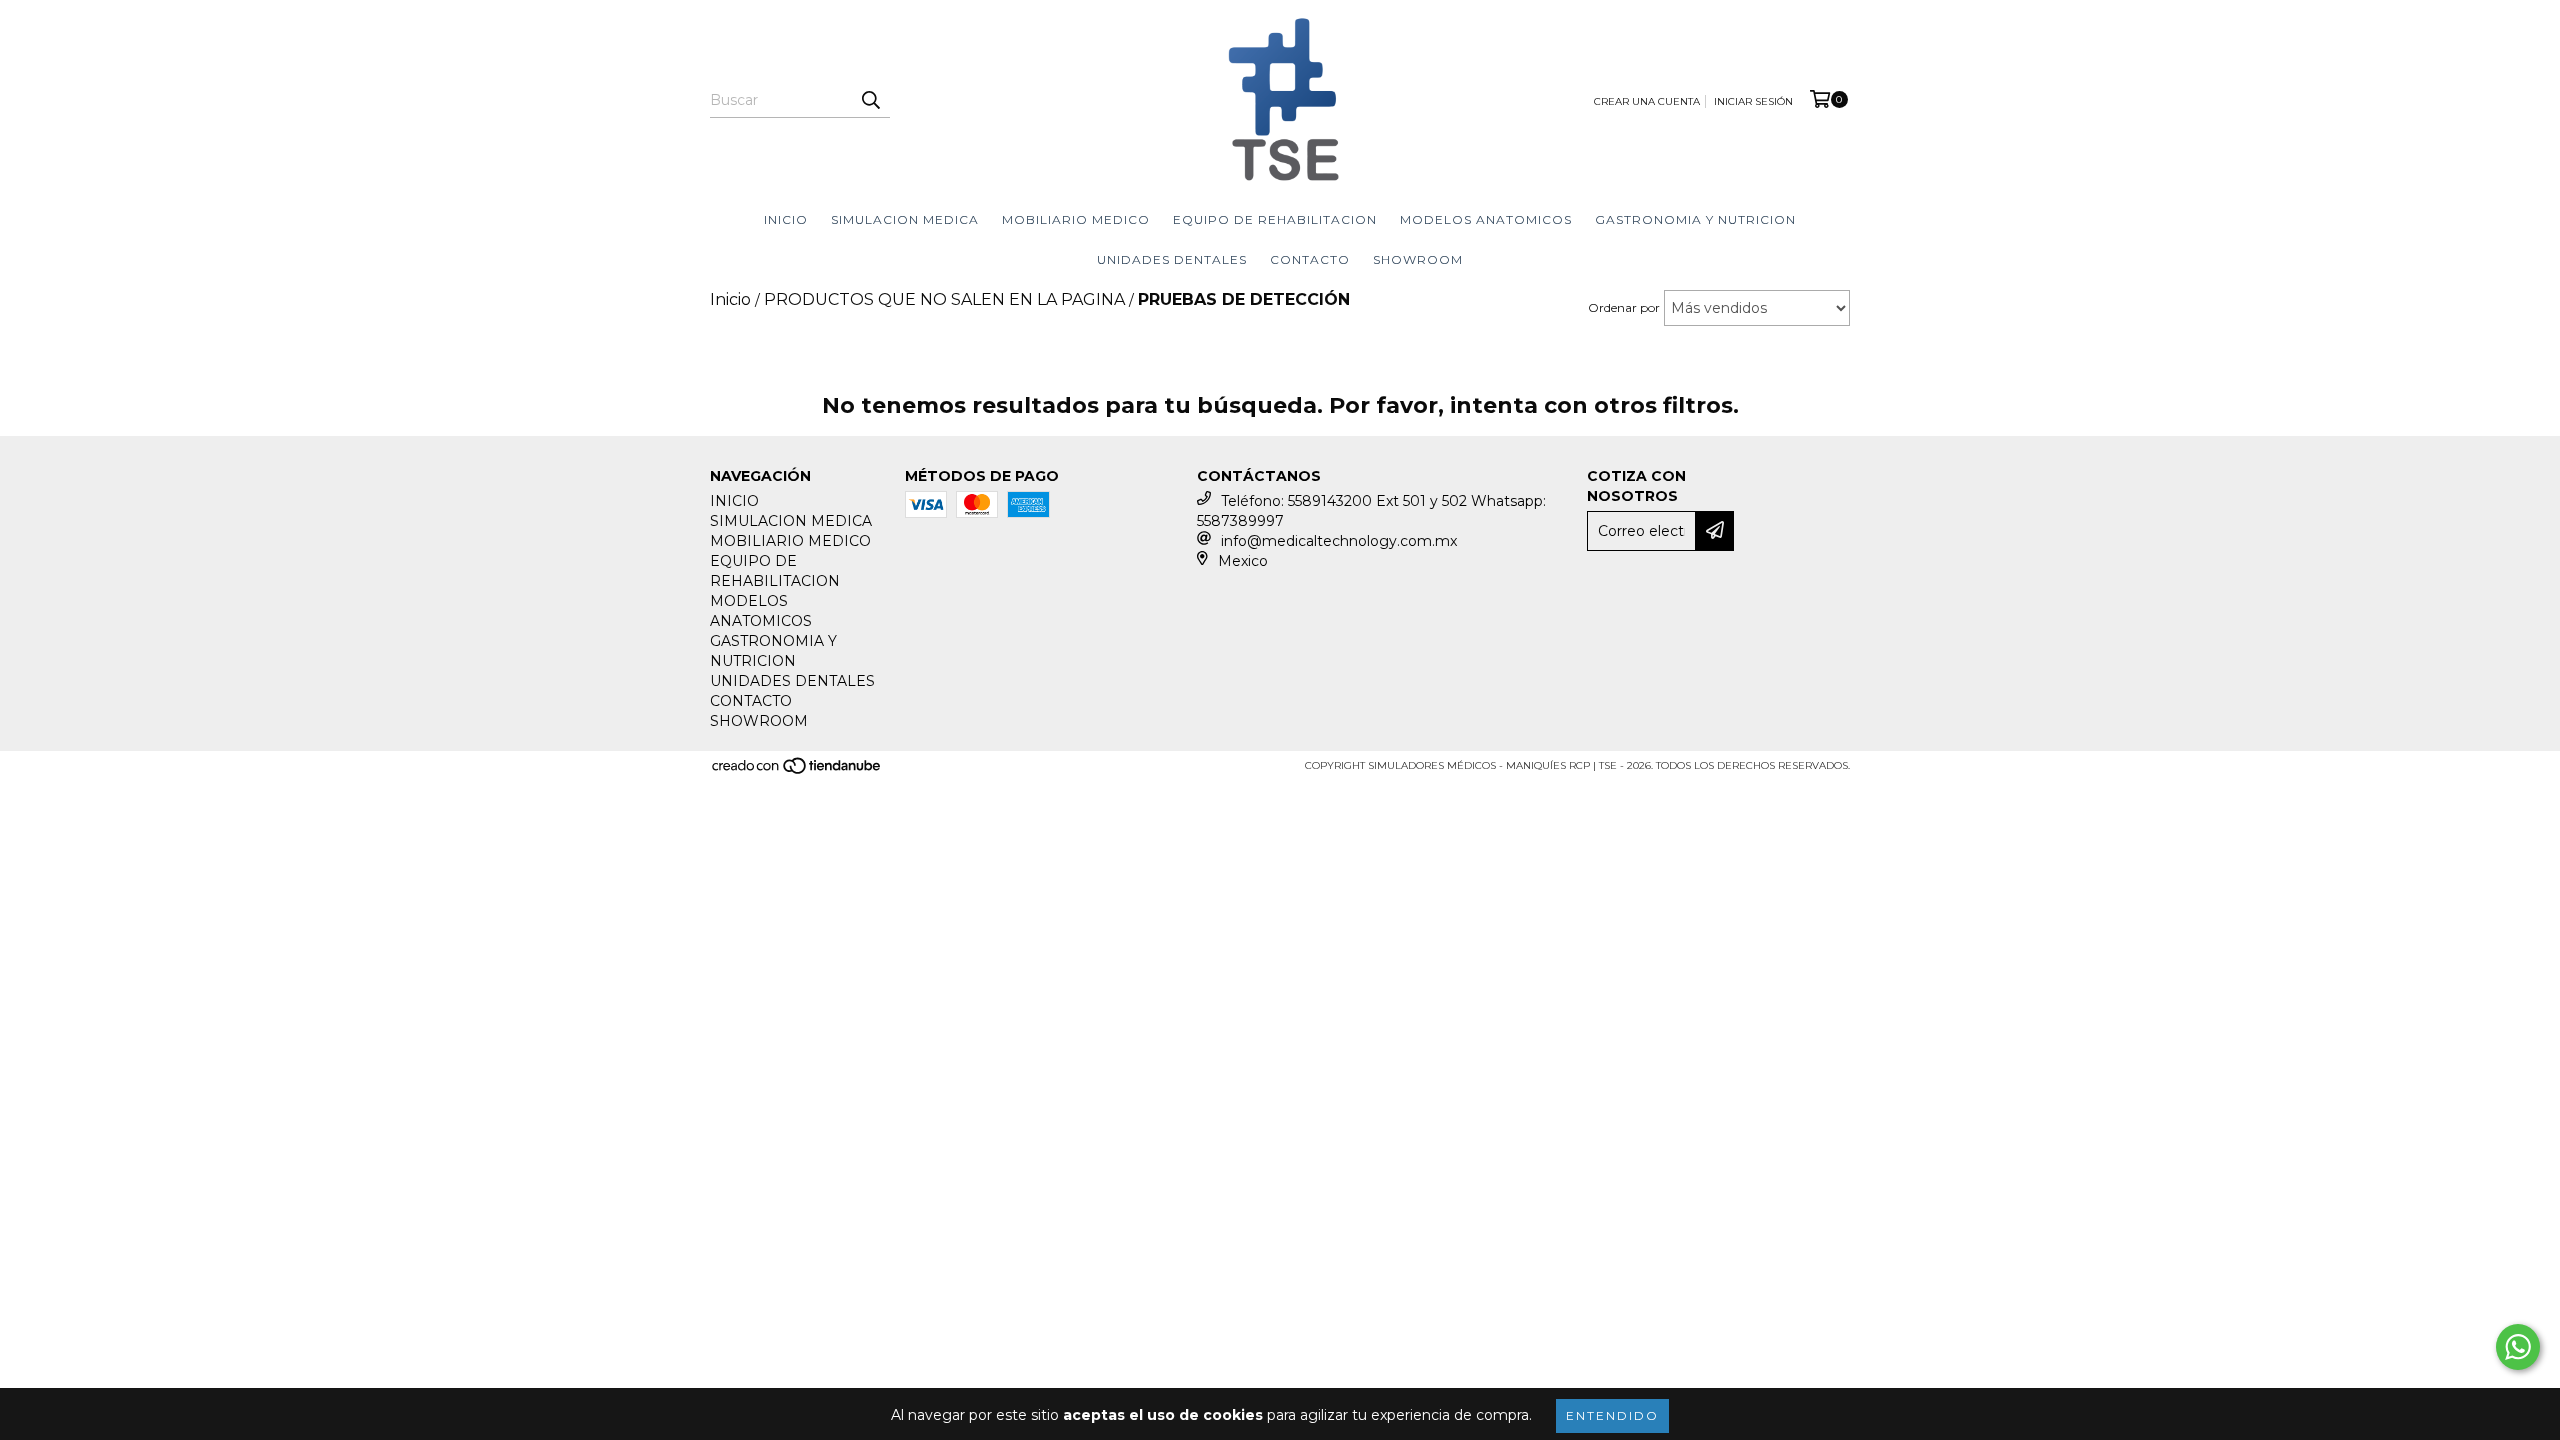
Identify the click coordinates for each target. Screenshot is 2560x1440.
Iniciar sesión (1753, 101)
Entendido (1612, 1415)
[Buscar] (870, 100)
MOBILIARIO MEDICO (1076, 219)
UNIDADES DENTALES (1172, 259)
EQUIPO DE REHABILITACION (1275, 219)
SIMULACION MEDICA (905, 219)
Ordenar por (1624, 307)
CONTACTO (1310, 259)
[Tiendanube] (797, 771)
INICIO (786, 219)
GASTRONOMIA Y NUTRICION (1695, 219)
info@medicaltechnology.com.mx (1339, 541)
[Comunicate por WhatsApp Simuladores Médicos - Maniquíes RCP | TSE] (2518, 1347)
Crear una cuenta (1647, 101)
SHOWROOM (1418, 259)
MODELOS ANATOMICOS (1486, 219)
